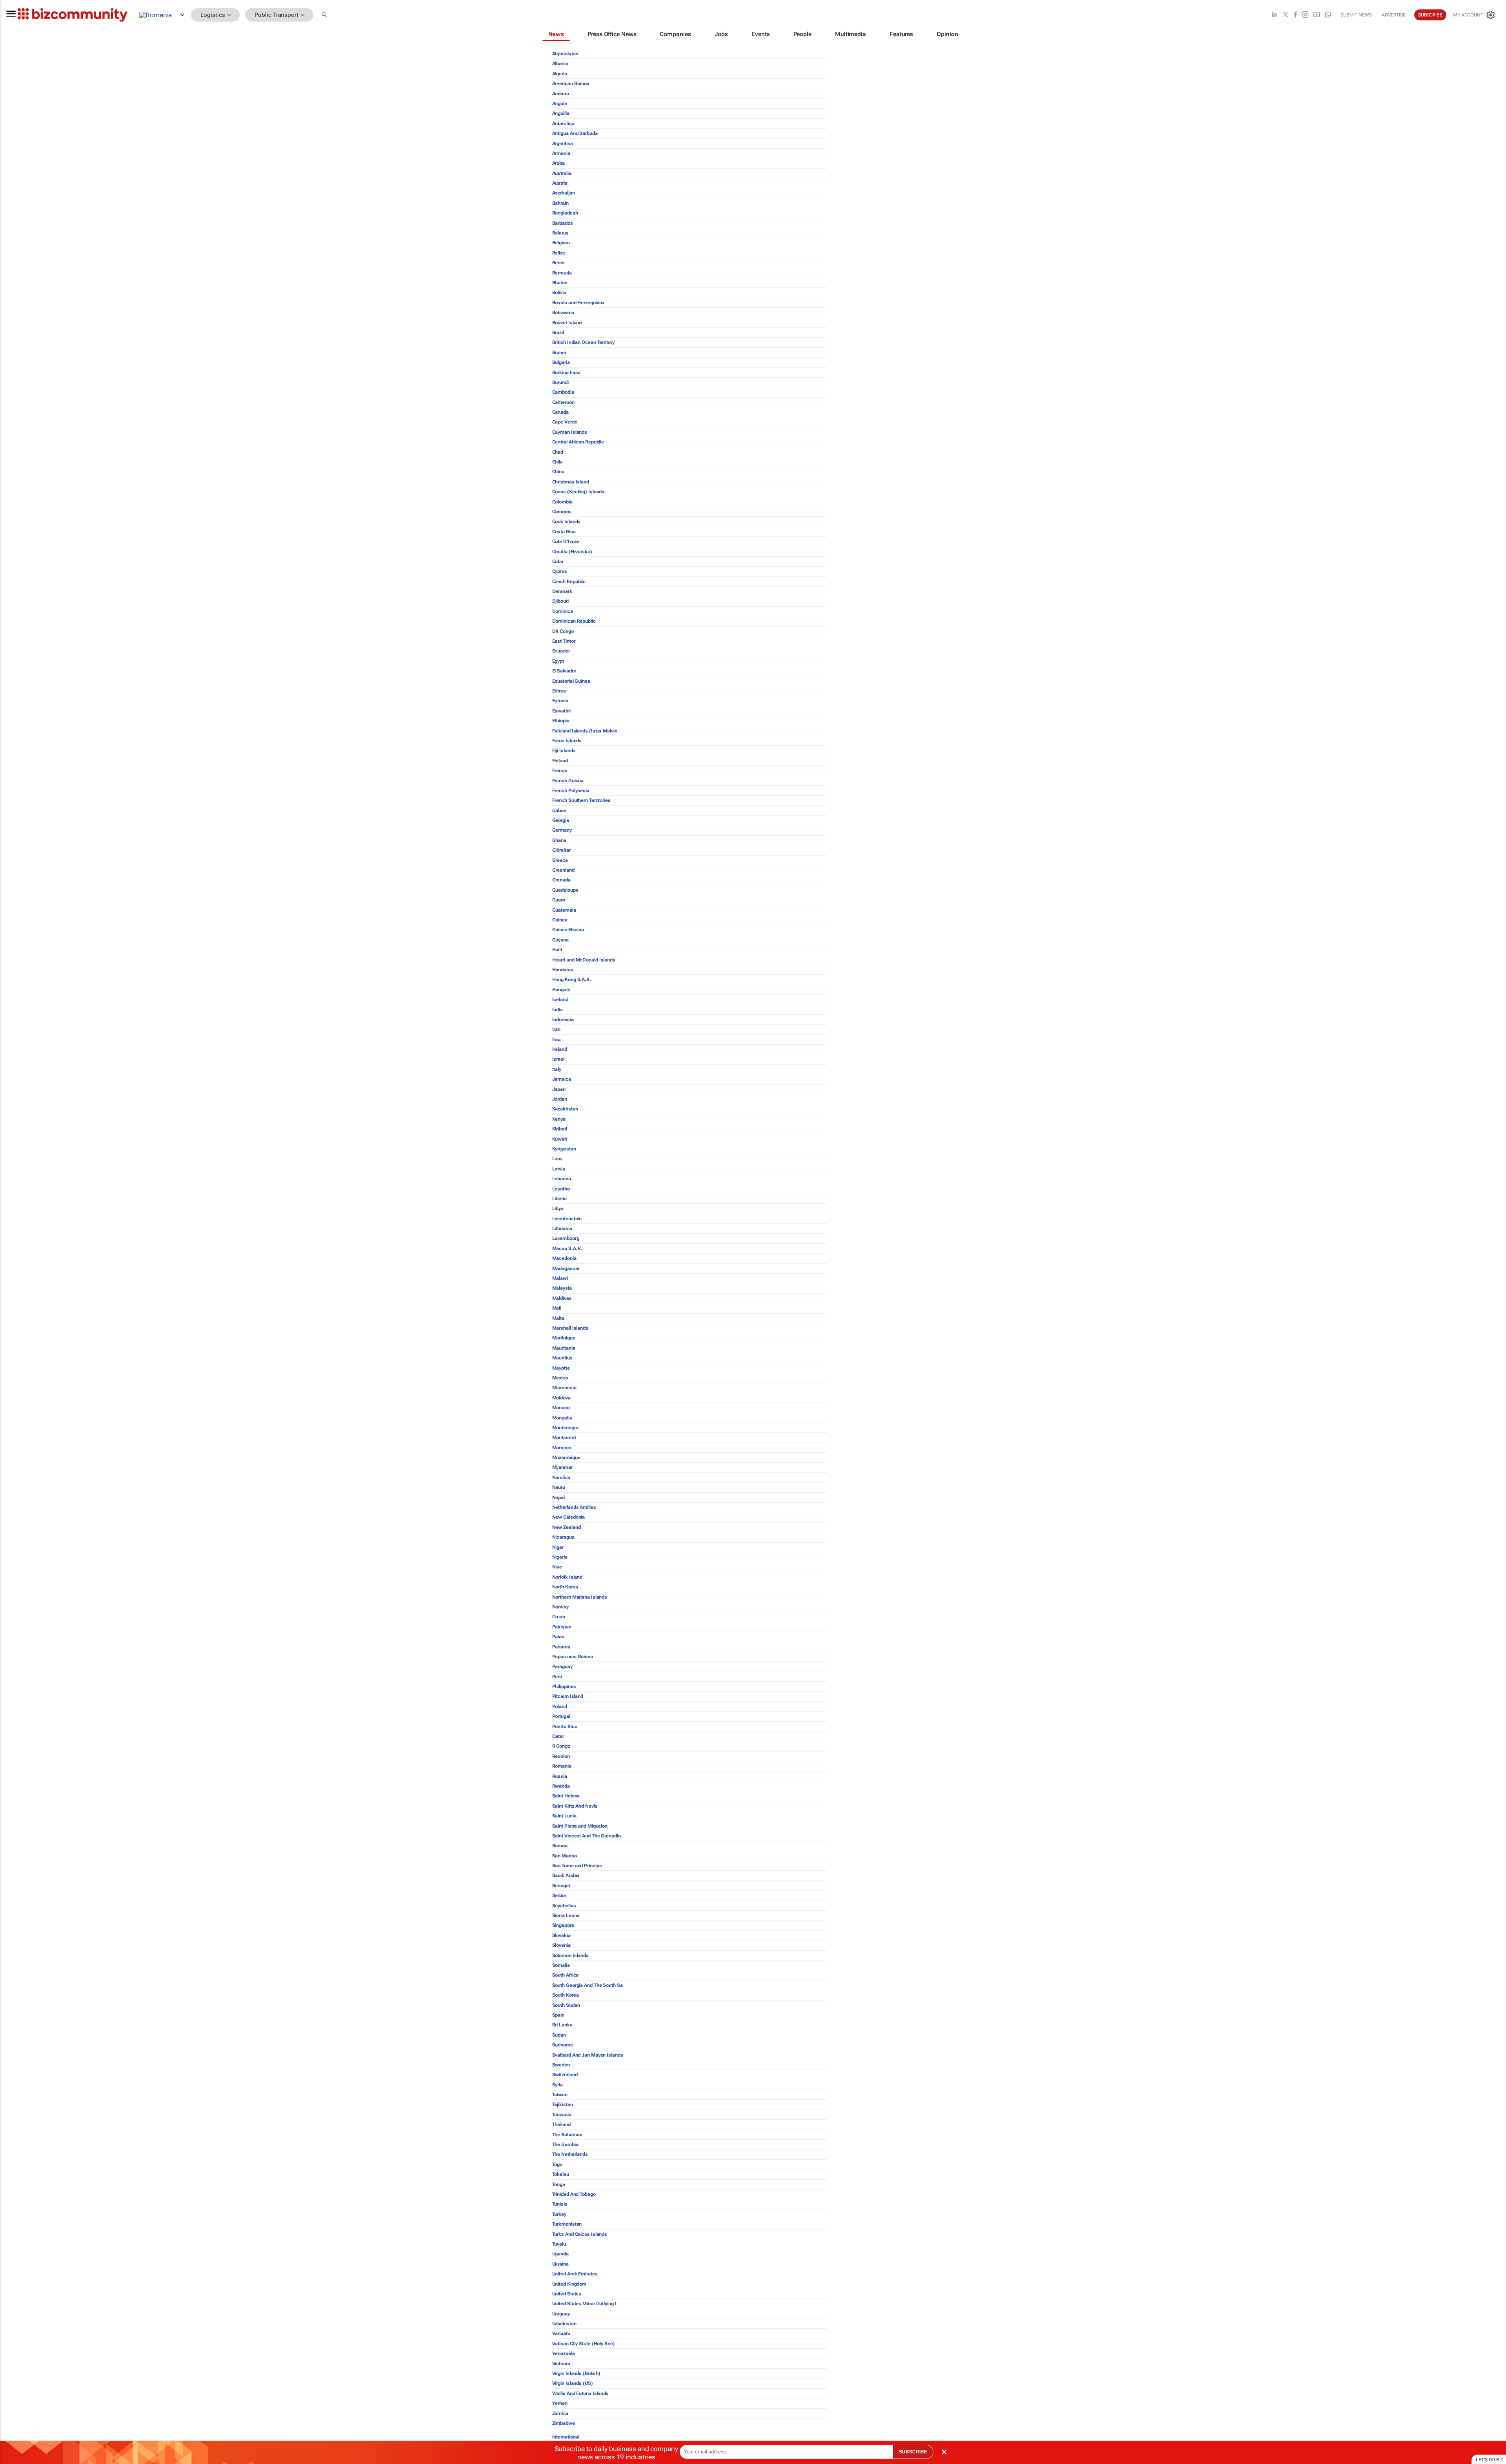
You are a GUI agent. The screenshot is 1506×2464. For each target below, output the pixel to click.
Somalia (561, 1965)
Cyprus (560, 571)
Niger (558, 1547)
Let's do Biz (1490, 2460)
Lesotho (561, 1189)
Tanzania (562, 2115)
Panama (561, 1647)
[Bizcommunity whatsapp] (1328, 15)
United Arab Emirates (575, 2274)
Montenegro (565, 1428)
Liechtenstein (567, 1219)
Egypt (558, 661)
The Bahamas (567, 2135)
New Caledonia (569, 1517)
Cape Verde (565, 422)
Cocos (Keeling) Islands (578, 492)
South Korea (566, 1995)
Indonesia (563, 1019)
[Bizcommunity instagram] (1305, 15)
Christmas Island (571, 482)
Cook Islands (567, 522)
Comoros (562, 512)
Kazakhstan (565, 1109)
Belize (559, 253)
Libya (558, 1208)
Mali (557, 1308)
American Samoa (571, 84)
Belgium (561, 243)
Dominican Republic (574, 621)
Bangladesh (565, 213)
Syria (558, 2085)
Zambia (560, 2413)
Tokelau (561, 2174)
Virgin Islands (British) (577, 2373)
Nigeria (560, 1557)
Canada (560, 412)
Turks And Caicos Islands (580, 2234)
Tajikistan (563, 2104)
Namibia (561, 1477)
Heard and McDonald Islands (584, 960)
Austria (560, 183)
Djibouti (560, 601)
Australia (562, 173)
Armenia (561, 153)
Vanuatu (561, 2333)
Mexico (560, 1378)
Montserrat (564, 1437)
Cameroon (563, 402)
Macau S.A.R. (567, 1248)
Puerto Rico (565, 1726)
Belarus (560, 233)
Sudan (559, 2035)
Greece (560, 860)
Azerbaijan (564, 193)
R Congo (561, 1746)
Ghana (559, 840)
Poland (560, 1706)
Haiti (557, 950)
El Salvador (564, 671)
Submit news (1356, 15)
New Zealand (567, 1527)
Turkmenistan (567, 2224)
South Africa (566, 1975)
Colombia (562, 502)
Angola (560, 104)
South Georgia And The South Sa (587, 1985)
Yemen (560, 2403)
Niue (557, 1567)
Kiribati (560, 1129)
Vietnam (561, 2364)
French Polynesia (571, 790)
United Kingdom (569, 2284)
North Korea (565, 1587)
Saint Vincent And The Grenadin (587, 1836)
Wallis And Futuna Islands (581, 2393)
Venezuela (564, 2353)
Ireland (560, 1049)
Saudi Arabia (566, 1875)
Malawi (560, 1278)
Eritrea (559, 691)
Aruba (559, 163)
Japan (559, 1089)
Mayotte (561, 1368)
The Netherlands (570, 2154)
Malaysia (562, 1288)
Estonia (560, 701)
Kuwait (560, 1139)
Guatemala (564, 910)
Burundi (560, 382)
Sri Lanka (562, 2025)
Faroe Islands (567, 741)
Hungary (561, 990)
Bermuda (562, 273)
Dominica (563, 611)
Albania (560, 64)
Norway (560, 1607)
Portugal (561, 1716)
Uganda (560, 2254)
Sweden (561, 2065)
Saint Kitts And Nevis (575, 1806)
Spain (558, 2015)
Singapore (563, 1925)
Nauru (559, 1487)
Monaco (561, 1408)
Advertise (1394, 15)
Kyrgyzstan (564, 1149)
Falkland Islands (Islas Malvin (585, 731)
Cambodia (563, 392)
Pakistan (562, 1627)
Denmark (562, 591)
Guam (559, 900)
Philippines (564, 1686)
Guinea (560, 920)
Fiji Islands (564, 750)
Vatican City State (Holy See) (584, 2344)
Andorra (561, 94)
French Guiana (568, 781)
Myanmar (562, 1467)
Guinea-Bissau (568, 930)
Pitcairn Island (568, 1696)
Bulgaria (561, 362)
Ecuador (561, 651)
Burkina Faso (567, 373)
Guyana (560, 940)
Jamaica (562, 1079)
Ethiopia (561, 721)
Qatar (558, 1736)
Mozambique (566, 1457)
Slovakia (561, 1935)
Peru (557, 1677)
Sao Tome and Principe (577, 1866)
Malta (558, 1318)
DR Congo (563, 631)
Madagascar (566, 1268)
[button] (325, 15)
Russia (560, 1776)
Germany (562, 830)
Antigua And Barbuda (575, 133)
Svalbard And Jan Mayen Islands (588, 2055)
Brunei (559, 353)
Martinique (564, 1338)
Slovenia (561, 1945)
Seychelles (564, 1906)
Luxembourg (566, 1238)
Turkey (559, 2214)
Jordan (560, 1099)
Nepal (559, 1497)
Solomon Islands (571, 1955)
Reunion (561, 1756)
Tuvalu (559, 2244)
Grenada (561, 880)
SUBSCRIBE (913, 2452)
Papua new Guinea (573, 1657)
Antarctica (563, 124)
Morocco (562, 1448)
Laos (558, 1159)
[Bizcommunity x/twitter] (1286, 15)
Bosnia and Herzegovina (578, 303)
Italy (557, 1069)
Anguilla (561, 113)
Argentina (563, 144)
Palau (558, 1637)
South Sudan (566, 2005)
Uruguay (561, 2314)
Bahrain (560, 203)
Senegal (561, 1886)
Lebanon (562, 1179)
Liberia (559, 1199)
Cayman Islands (570, 432)
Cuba (558, 561)
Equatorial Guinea (571, 681)
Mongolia (562, 1418)
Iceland (560, 999)
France (560, 770)
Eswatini (561, 711)
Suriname (563, 2045)
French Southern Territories (581, 800)
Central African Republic (578, 442)
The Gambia (565, 2144)
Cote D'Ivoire (566, 541)
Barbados (563, 223)
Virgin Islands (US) (573, 2383)
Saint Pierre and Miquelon (580, 1826)
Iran (557, 1029)
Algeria (560, 74)
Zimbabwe (564, 2423)
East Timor (564, 641)
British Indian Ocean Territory (583, 342)
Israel (558, 1059)
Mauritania (564, 1348)
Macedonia (564, 1258)
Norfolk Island (567, 1577)
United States (567, 2294)
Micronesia (564, 1388)
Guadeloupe (565, 890)
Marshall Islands (570, 1328)
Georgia (561, 820)
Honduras (563, 970)
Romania (562, 1766)
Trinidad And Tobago (574, 2194)
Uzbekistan (564, 2324)
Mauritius (562, 1358)
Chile (558, 462)
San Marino (565, 1856)
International (566, 2437)
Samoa (560, 1846)
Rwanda (561, 1786)
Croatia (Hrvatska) (572, 552)
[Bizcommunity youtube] (1317, 15)
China (558, 472)
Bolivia (559, 293)
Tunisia (560, 2204)
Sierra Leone (566, 1915)
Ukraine (560, 2264)
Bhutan (560, 283)
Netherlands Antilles (574, 1507)
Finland (560, 761)
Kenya (559, 1119)
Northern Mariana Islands (580, 1597)
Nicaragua (563, 1537)
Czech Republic (569, 581)
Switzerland (565, 2075)
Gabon (559, 810)
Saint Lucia (564, 1816)
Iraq (557, 1039)
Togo (557, 2164)
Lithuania (562, 1228)
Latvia (559, 1169)
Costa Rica (564, 532)
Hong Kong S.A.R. (572, 979)
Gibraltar (561, 850)
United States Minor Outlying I (584, 2304)
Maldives (562, 1298)
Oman (559, 1617)
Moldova (561, 1398)
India (558, 1010)
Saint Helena (566, 1796)
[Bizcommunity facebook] (1295, 15)
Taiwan (560, 2095)
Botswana (563, 313)
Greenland (563, 870)
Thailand (561, 2124)
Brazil (558, 333)
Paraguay (562, 1666)
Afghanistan (565, 54)
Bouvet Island (567, 323)
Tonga (559, 2184)
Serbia (559, 1895)
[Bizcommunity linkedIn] (1274, 15)
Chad (558, 452)
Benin (558, 263)
